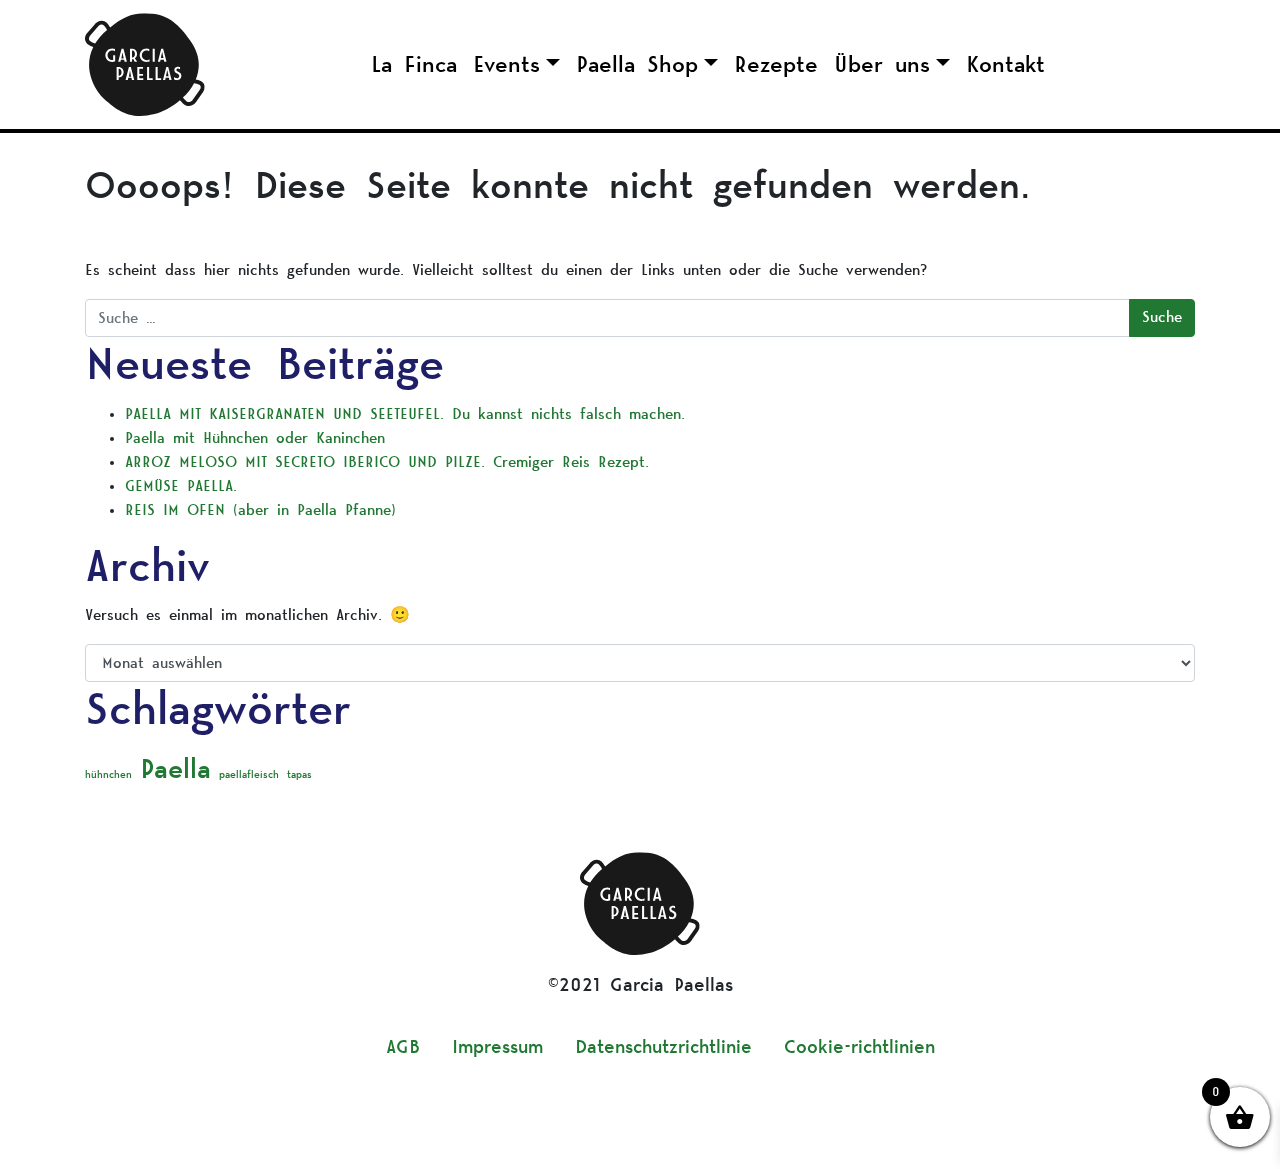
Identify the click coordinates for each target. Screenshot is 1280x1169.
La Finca (414, 65)
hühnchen (108, 775)
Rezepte (776, 65)
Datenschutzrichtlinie (663, 1047)
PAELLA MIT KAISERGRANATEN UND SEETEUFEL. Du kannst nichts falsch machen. (405, 414)
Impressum (497, 1047)
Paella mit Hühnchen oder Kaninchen (255, 438)
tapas (299, 775)
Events (506, 65)
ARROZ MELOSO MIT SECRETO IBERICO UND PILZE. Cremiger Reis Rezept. (387, 462)
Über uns (882, 65)
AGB (403, 1047)
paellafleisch (249, 775)
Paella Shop (637, 65)
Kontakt (1005, 65)
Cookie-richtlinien (859, 1047)
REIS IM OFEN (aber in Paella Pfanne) (260, 510)
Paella (175, 769)
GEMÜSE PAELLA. (185, 486)
